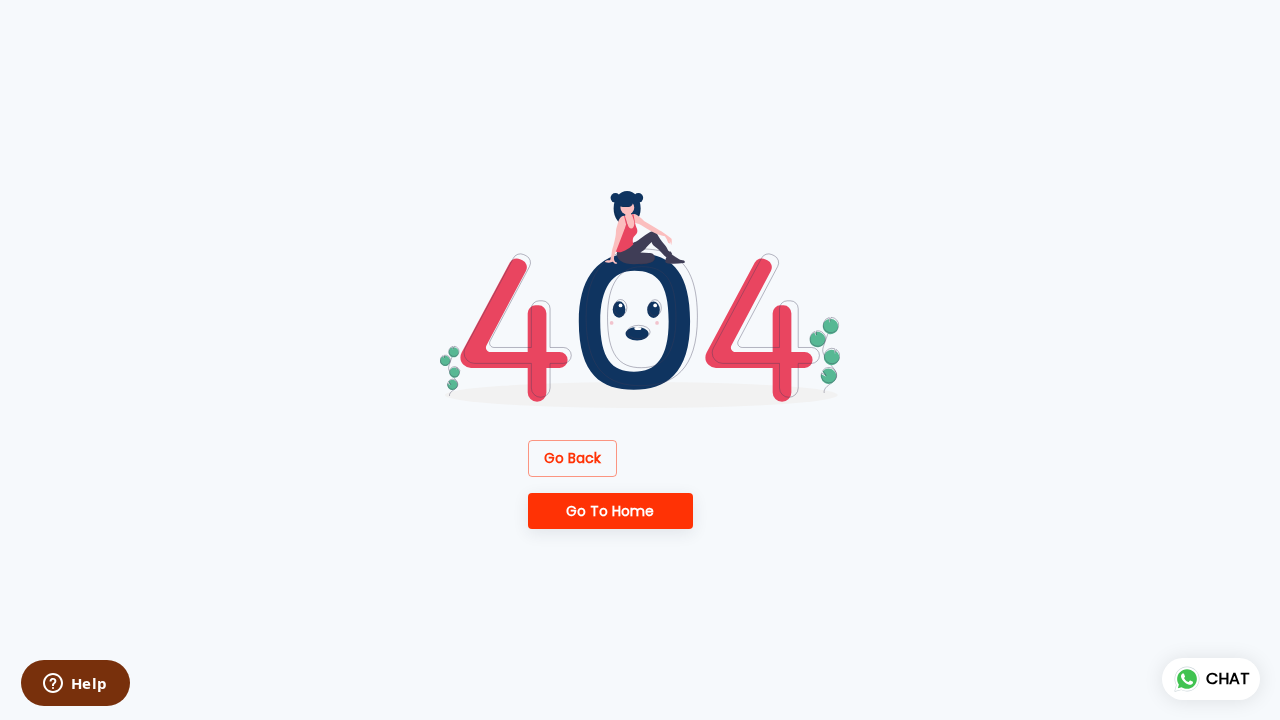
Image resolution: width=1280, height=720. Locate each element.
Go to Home (610, 511)
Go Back (572, 458)
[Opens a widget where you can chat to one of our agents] (75, 685)
